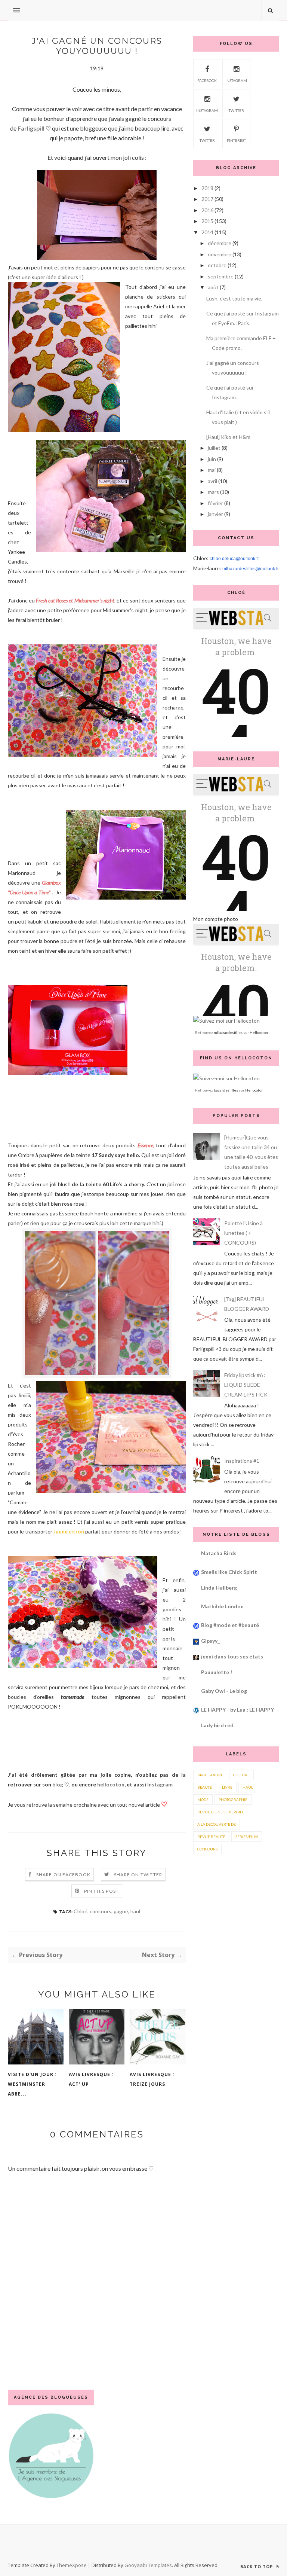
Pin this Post (102, 1891)
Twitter (236, 110)
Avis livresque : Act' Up (91, 2079)
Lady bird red (217, 1725)
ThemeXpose (72, 2565)
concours (101, 1911)
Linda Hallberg (219, 1588)
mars (213, 492)
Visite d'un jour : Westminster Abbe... (32, 2084)
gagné (121, 1911)
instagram (236, 80)
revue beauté (211, 1837)
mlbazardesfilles (228, 1032)
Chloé (81, 1911)
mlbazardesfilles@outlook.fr (251, 569)
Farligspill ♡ (34, 128)
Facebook (207, 80)
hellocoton (111, 1784)
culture (241, 1775)
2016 (207, 210)
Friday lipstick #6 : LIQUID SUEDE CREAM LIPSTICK (246, 1385)
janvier (215, 514)
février (215, 503)
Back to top (257, 2566)
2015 (207, 221)
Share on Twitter (138, 1875)
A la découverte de (217, 1824)
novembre (220, 254)
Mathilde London (222, 1606)
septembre (221, 276)
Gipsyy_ (210, 1641)
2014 (207, 232)
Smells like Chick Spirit (229, 1572)
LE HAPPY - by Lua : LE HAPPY (237, 1710)
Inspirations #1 (242, 1461)
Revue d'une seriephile (221, 1812)
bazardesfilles (226, 1090)
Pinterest (236, 140)
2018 (207, 188)
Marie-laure (210, 1775)
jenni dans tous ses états (232, 1656)
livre (227, 1787)
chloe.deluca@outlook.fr (234, 559)
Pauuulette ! (217, 1672)
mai (212, 470)
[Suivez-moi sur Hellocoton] (226, 1021)
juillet (214, 448)
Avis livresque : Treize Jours (152, 2079)
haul (135, 1911)
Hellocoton (259, 1032)
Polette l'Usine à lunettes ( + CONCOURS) (243, 1233)
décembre (220, 243)
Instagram (160, 1784)
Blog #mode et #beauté (230, 1625)
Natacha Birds (219, 1553)
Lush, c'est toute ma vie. (234, 298)
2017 (207, 199)
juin (212, 459)
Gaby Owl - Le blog (224, 1691)
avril (212, 481)
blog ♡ (61, 1784)
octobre (217, 265)
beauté (205, 1787)
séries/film (247, 1837)
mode (203, 1800)
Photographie (233, 1800)
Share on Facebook (63, 1875)
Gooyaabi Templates (148, 2565)
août (213, 287)
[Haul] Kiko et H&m (228, 437)
